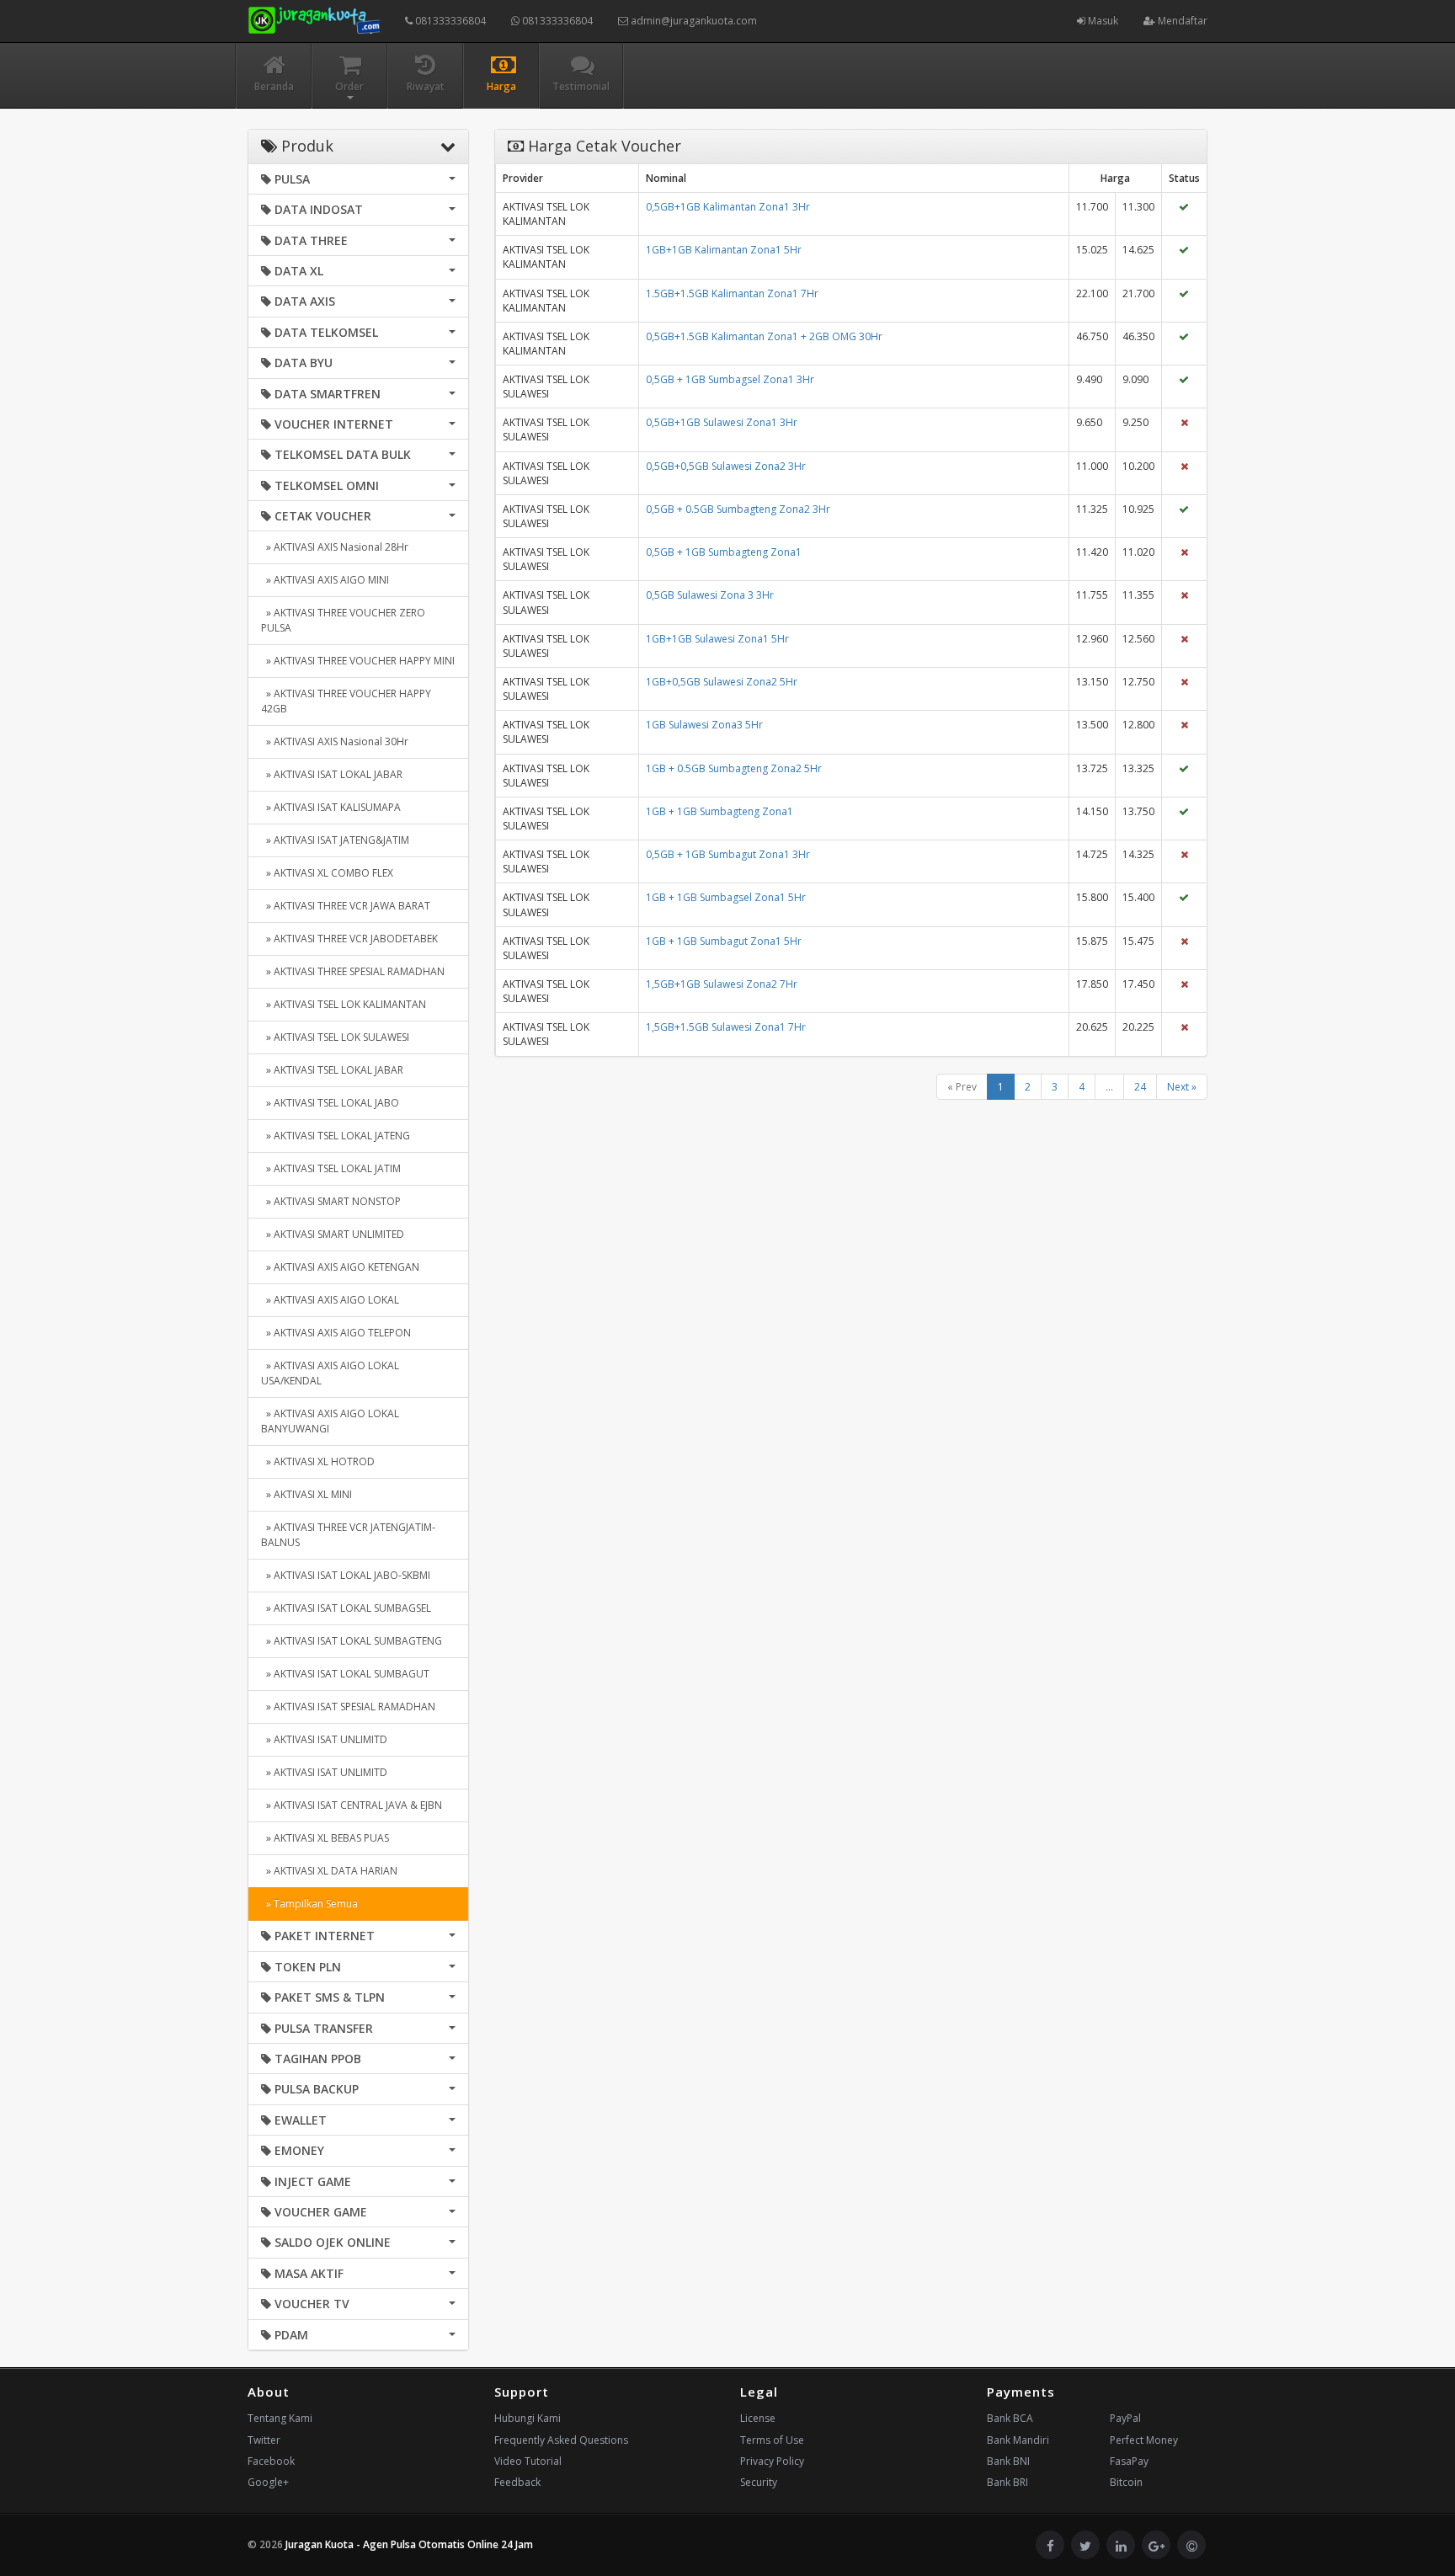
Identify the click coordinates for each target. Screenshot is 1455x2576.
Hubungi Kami (528, 2418)
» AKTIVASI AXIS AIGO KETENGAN (340, 1267)
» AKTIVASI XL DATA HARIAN (329, 1871)
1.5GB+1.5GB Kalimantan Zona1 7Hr (732, 293)
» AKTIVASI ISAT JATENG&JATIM (335, 840)
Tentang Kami (280, 2418)
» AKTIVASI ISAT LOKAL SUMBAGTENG (352, 1641)
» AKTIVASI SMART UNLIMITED (333, 1234)
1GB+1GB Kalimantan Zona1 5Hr (724, 250)
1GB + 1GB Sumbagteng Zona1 (720, 811)
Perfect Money (1144, 2440)
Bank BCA (1010, 2418)
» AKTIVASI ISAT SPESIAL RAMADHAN (348, 1707)
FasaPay (1129, 2461)
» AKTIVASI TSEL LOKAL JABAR (332, 1070)
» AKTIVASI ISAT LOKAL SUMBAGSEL (346, 1608)
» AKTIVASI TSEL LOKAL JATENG (336, 1136)
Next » (1182, 1087)
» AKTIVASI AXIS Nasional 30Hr (335, 741)
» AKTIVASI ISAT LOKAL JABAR (332, 774)
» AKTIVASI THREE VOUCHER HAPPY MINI (358, 661)
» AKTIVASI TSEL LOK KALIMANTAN (344, 1004)
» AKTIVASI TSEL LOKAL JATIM (331, 1168)
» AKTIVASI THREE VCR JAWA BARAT (346, 906)
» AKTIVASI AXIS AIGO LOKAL (330, 1300)
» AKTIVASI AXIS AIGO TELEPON (336, 1333)
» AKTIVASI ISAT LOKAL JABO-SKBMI (346, 1575)
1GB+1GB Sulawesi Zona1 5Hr (717, 639)
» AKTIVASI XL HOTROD (318, 1461)
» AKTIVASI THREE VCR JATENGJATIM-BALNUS (348, 1535)
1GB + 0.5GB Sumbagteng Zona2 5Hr (734, 768)
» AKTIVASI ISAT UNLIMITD (324, 1739)
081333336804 (449, 21)
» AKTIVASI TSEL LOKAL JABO (330, 1103)
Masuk (1102, 21)
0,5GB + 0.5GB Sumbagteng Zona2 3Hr (738, 509)
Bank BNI (1008, 2461)
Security (759, 2482)
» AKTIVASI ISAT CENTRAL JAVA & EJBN (352, 1805)
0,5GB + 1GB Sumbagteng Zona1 (724, 552)
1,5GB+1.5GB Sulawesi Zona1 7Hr (726, 1027)
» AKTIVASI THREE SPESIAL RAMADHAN (353, 971)
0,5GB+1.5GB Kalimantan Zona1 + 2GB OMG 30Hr (764, 336)
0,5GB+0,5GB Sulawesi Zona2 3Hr (726, 466)
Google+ (268, 2482)
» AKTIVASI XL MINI (306, 1494)
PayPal (1125, 2418)
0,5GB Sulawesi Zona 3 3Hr (710, 595)
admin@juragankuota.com (693, 21)
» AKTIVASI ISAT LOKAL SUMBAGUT (345, 1674)
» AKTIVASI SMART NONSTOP (331, 1201)
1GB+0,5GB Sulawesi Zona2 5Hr (722, 682)
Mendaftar (1181, 21)
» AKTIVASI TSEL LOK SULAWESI (335, 1037)
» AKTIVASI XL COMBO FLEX (327, 873)
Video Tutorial (528, 2461)
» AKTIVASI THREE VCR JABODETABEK (349, 939)
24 (1140, 1087)
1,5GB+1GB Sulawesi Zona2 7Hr (722, 984)
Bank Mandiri (1018, 2440)
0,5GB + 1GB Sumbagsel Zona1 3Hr (730, 379)
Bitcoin (1126, 2482)
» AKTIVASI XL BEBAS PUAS (325, 1838)
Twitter (264, 2440)
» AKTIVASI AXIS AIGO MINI (325, 580)
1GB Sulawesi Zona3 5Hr (704, 725)
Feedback (517, 2482)
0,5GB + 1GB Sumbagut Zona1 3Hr (728, 854)
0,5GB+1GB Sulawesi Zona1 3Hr (722, 422)
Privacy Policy (772, 2461)
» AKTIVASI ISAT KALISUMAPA (331, 807)
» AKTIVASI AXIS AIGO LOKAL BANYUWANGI (330, 1421)
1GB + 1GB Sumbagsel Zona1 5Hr (726, 897)
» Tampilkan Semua (309, 1904)
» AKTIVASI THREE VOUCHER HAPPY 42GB (346, 701)
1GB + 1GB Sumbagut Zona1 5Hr (724, 941)
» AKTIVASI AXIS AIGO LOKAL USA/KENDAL (330, 1373)
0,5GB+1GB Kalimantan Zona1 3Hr (728, 207)
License (758, 2418)
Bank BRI (1007, 2482)
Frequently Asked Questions (561, 2440)
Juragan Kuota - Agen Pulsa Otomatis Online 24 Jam (409, 2544)
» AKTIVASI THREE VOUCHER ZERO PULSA (343, 620)
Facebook (271, 2461)
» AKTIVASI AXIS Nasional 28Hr (335, 547)
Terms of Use (772, 2440)
